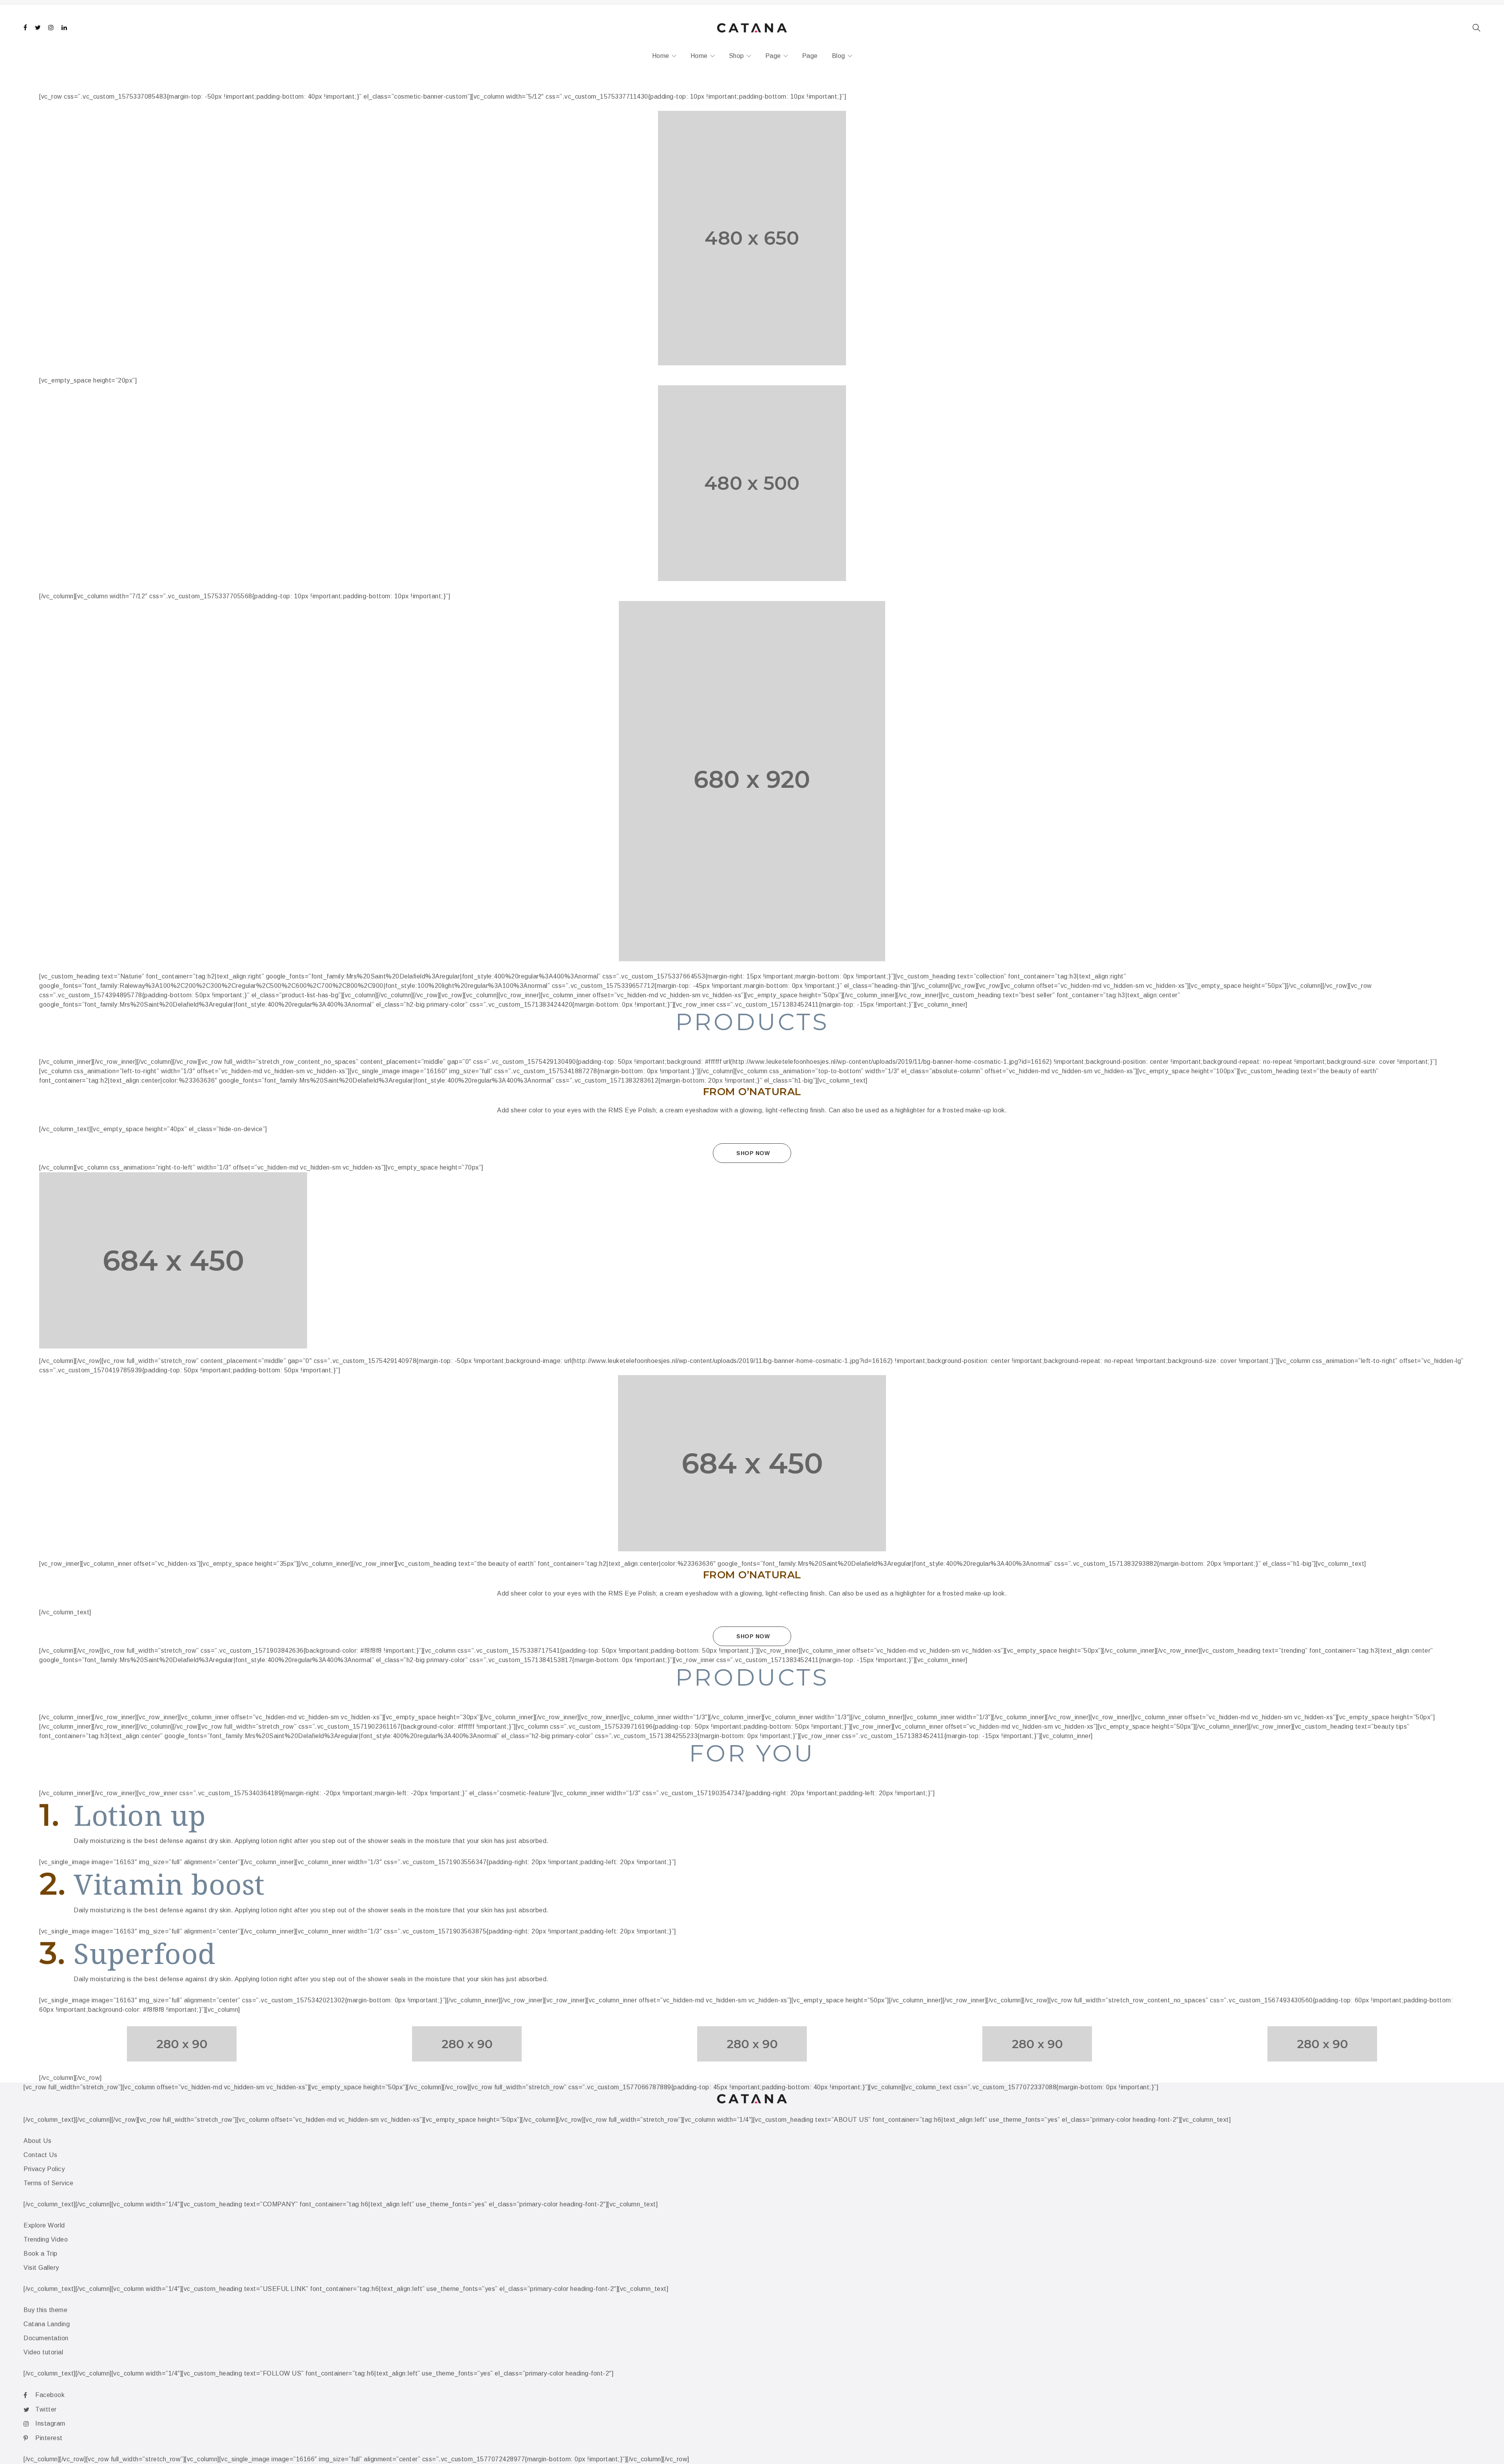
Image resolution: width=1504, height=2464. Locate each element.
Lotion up (140, 1815)
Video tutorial (43, 2352)
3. (52, 1954)
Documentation (46, 2338)
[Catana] (752, 238)
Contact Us (40, 2155)
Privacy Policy (44, 2169)
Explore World (44, 2225)
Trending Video (46, 2239)
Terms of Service (48, 2183)
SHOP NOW (753, 1153)
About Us (37, 2141)
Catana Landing (47, 2324)
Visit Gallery (41, 2268)
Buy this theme (45, 2310)
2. (52, 1885)
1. (49, 1816)
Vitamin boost (169, 1884)
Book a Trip (41, 2254)
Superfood (145, 1953)
